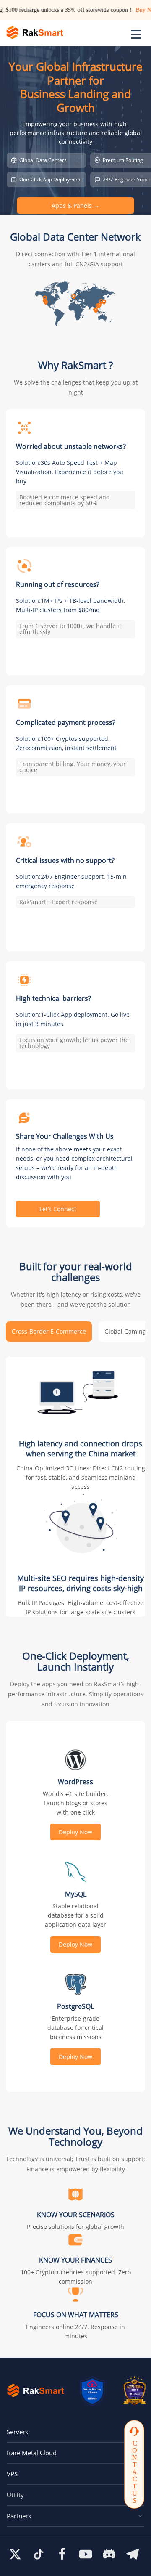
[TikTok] (39, 2554)
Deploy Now (75, 1832)
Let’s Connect (58, 1209)
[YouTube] (86, 2554)
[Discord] (109, 2554)
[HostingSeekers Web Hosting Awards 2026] (135, 2390)
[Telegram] (133, 2554)
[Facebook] (62, 2554)
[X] (15, 2554)
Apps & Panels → (75, 206)
